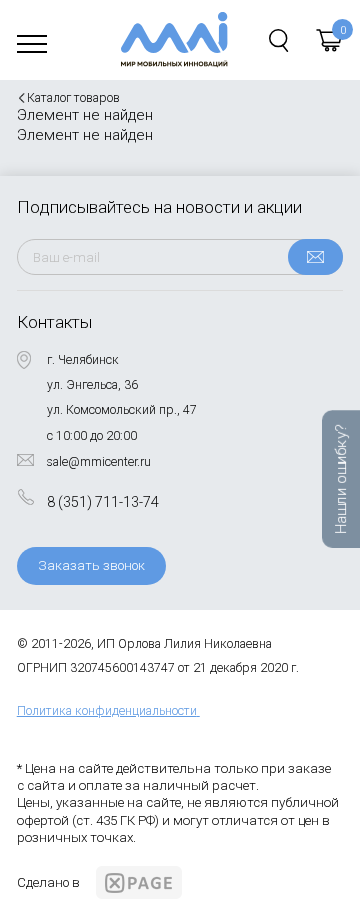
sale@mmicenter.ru (99, 462)
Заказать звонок (91, 565)
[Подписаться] (315, 257)
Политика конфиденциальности (107, 711)
